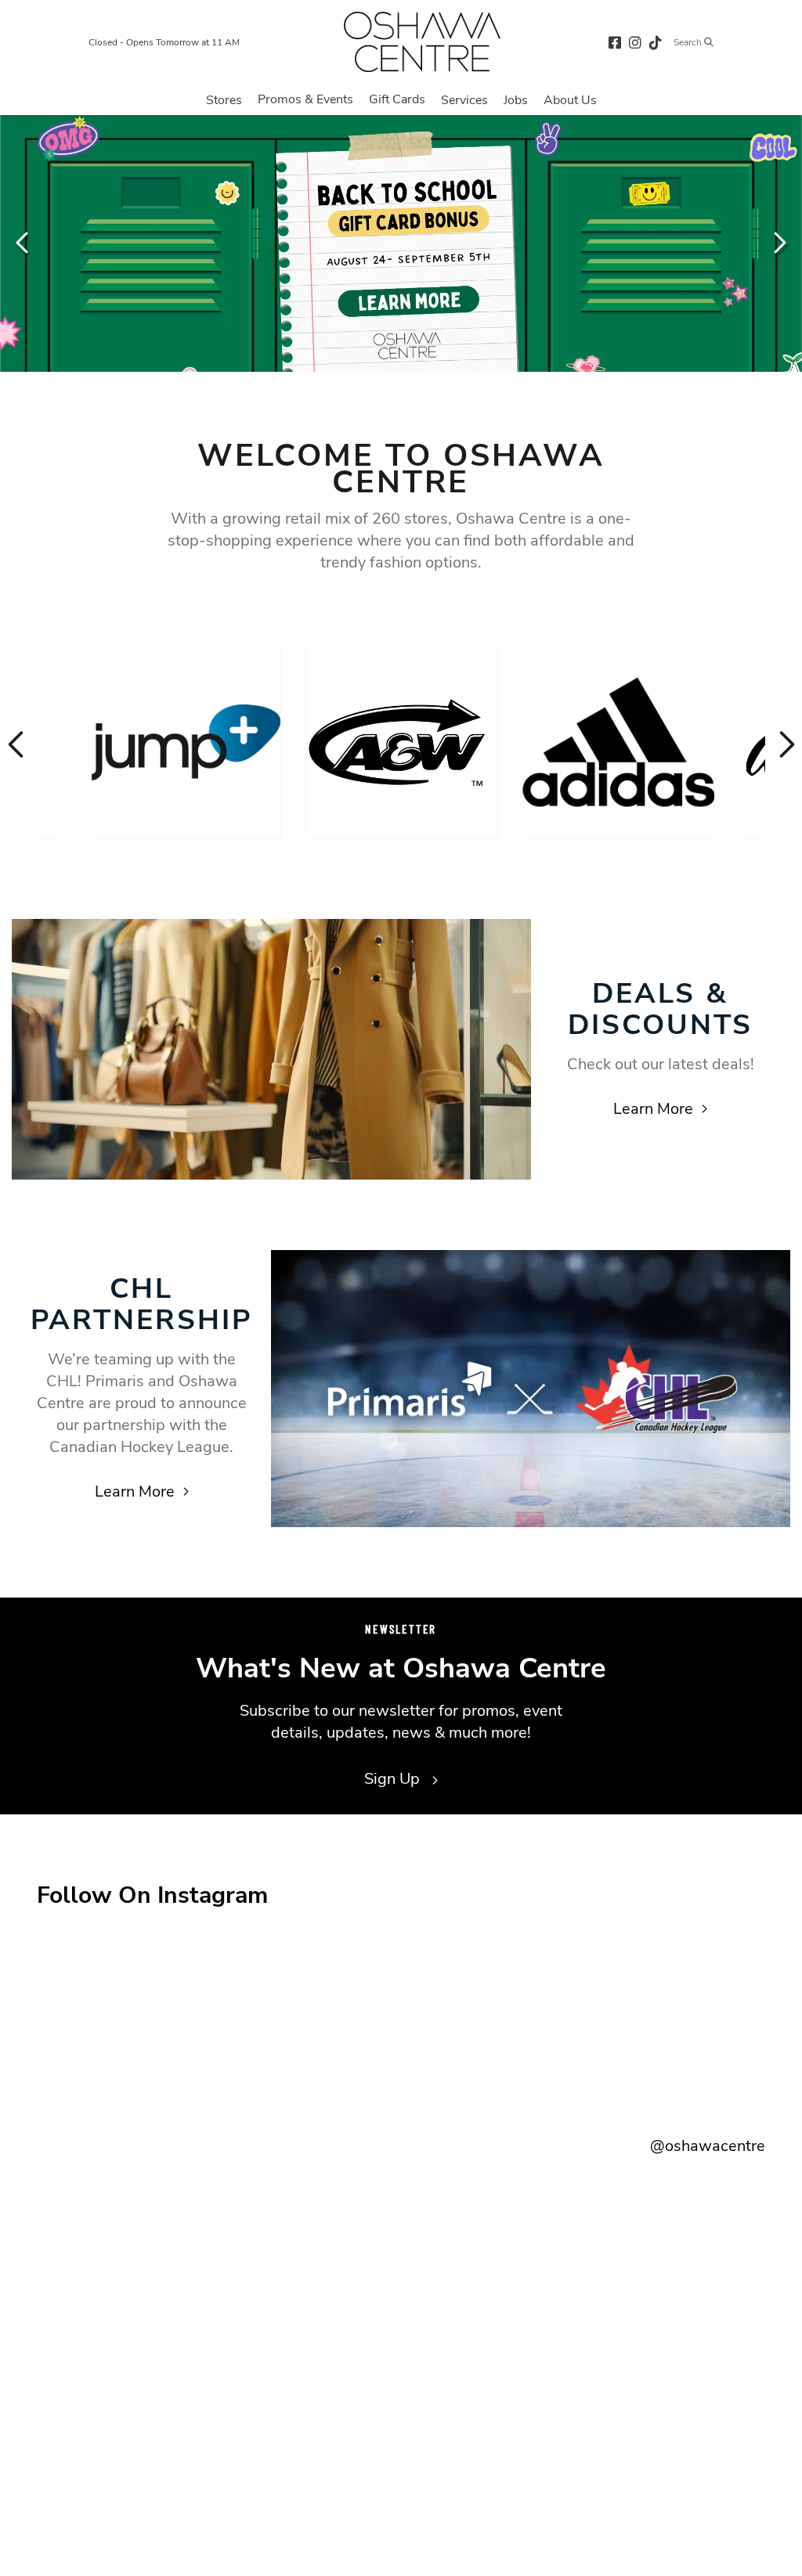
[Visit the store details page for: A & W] (401, 742)
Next (779, 243)
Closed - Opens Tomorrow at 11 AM (164, 42)
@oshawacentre (708, 2146)
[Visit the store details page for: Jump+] (184, 742)
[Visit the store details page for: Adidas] (618, 742)
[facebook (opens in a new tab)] (615, 42)
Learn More (653, 1109)
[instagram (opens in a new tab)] (635, 42)
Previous (23, 243)
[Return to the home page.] (422, 42)
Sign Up (394, 1779)
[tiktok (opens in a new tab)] (656, 42)
